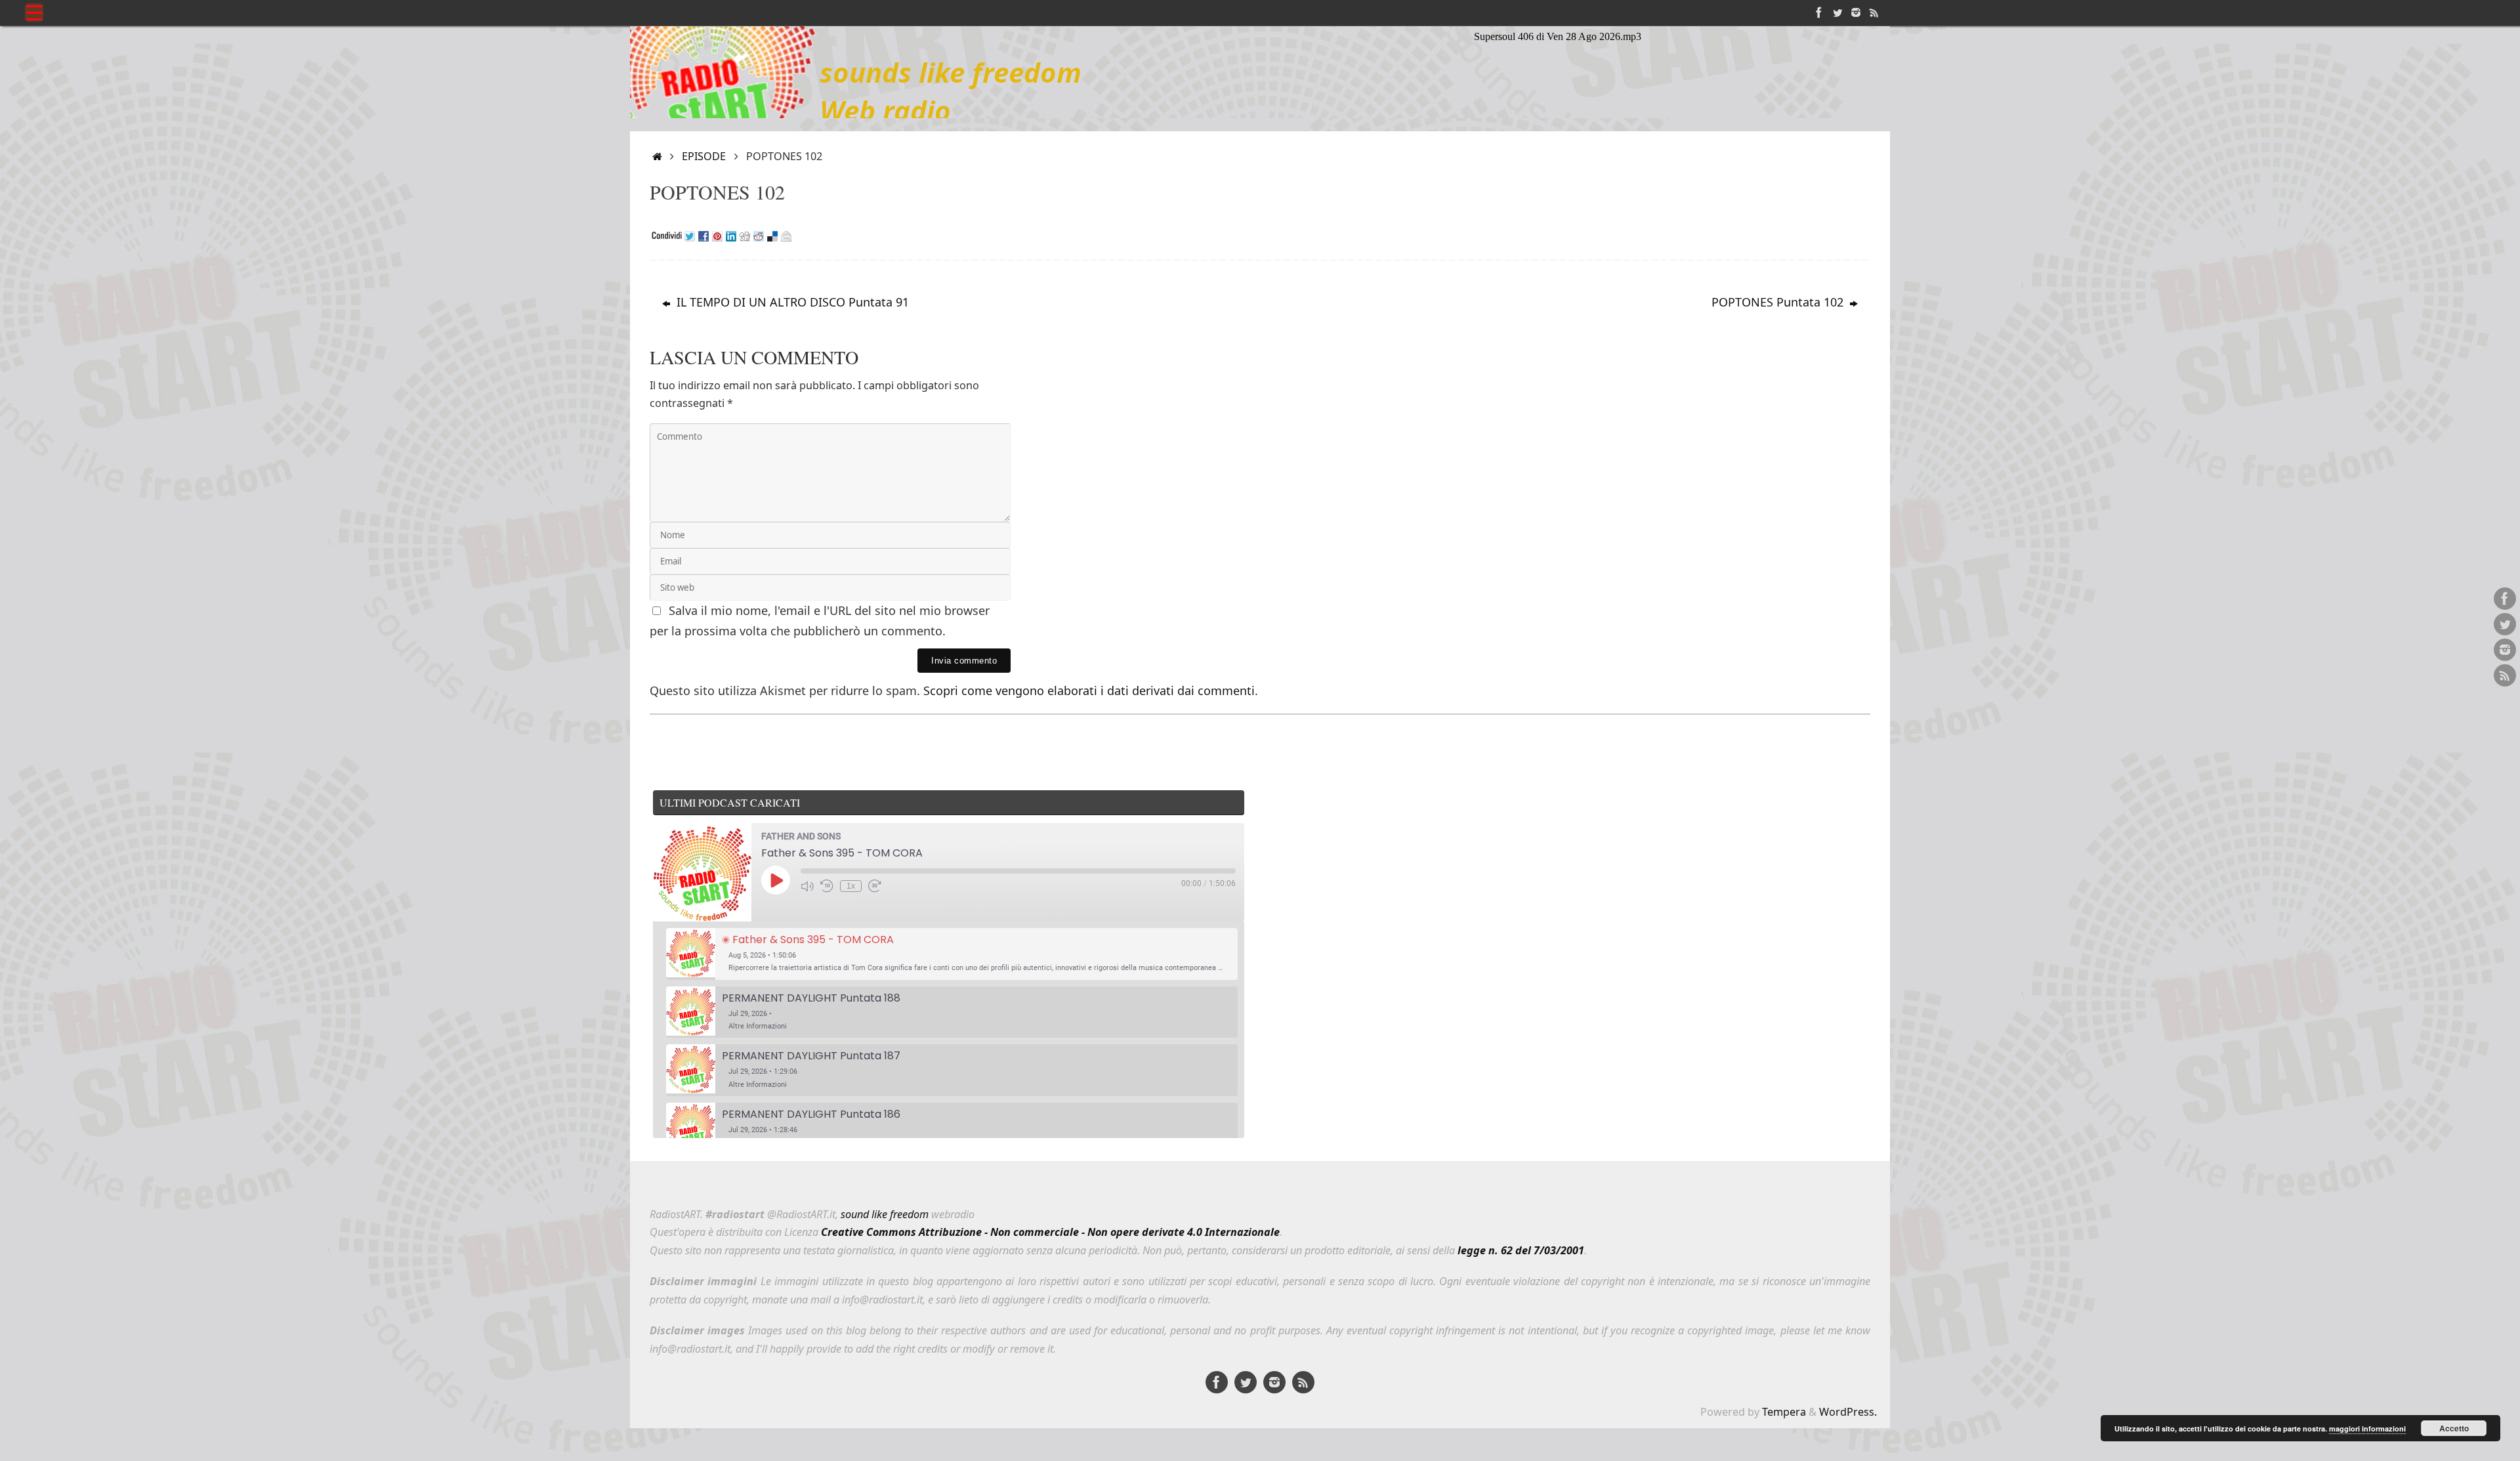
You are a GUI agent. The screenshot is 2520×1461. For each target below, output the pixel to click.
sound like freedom (885, 1214)
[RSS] (1874, 12)
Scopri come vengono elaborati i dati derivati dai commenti (1089, 690)
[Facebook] (1819, 12)
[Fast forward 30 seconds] (875, 886)
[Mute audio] (807, 886)
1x (851, 886)
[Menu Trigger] (34, 12)
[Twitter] (1837, 12)
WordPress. (1848, 1412)
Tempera (1784, 1412)
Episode (704, 156)
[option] (952, 954)
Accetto (2454, 1428)
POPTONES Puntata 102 (1779, 302)
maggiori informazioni (2367, 1429)
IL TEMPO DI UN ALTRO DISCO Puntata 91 (791, 302)
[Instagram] (1856, 12)
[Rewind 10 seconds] (827, 886)
